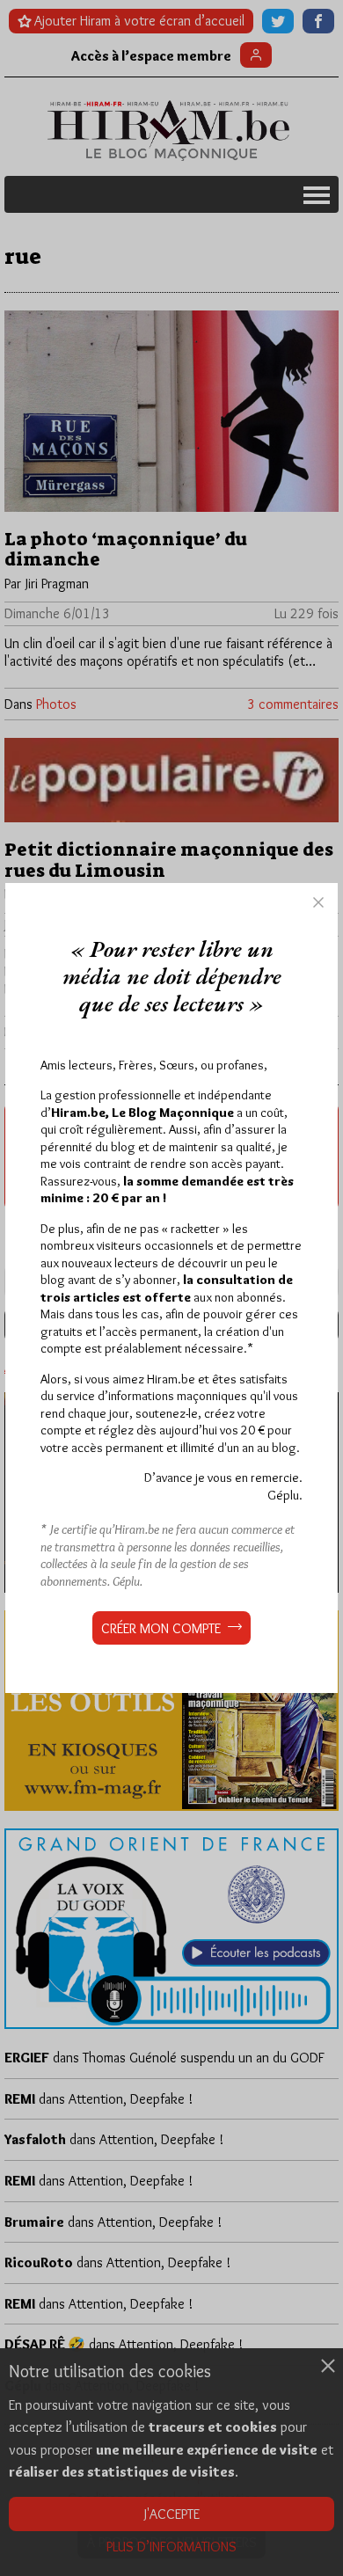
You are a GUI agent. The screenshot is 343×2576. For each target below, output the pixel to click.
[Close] (318, 902)
